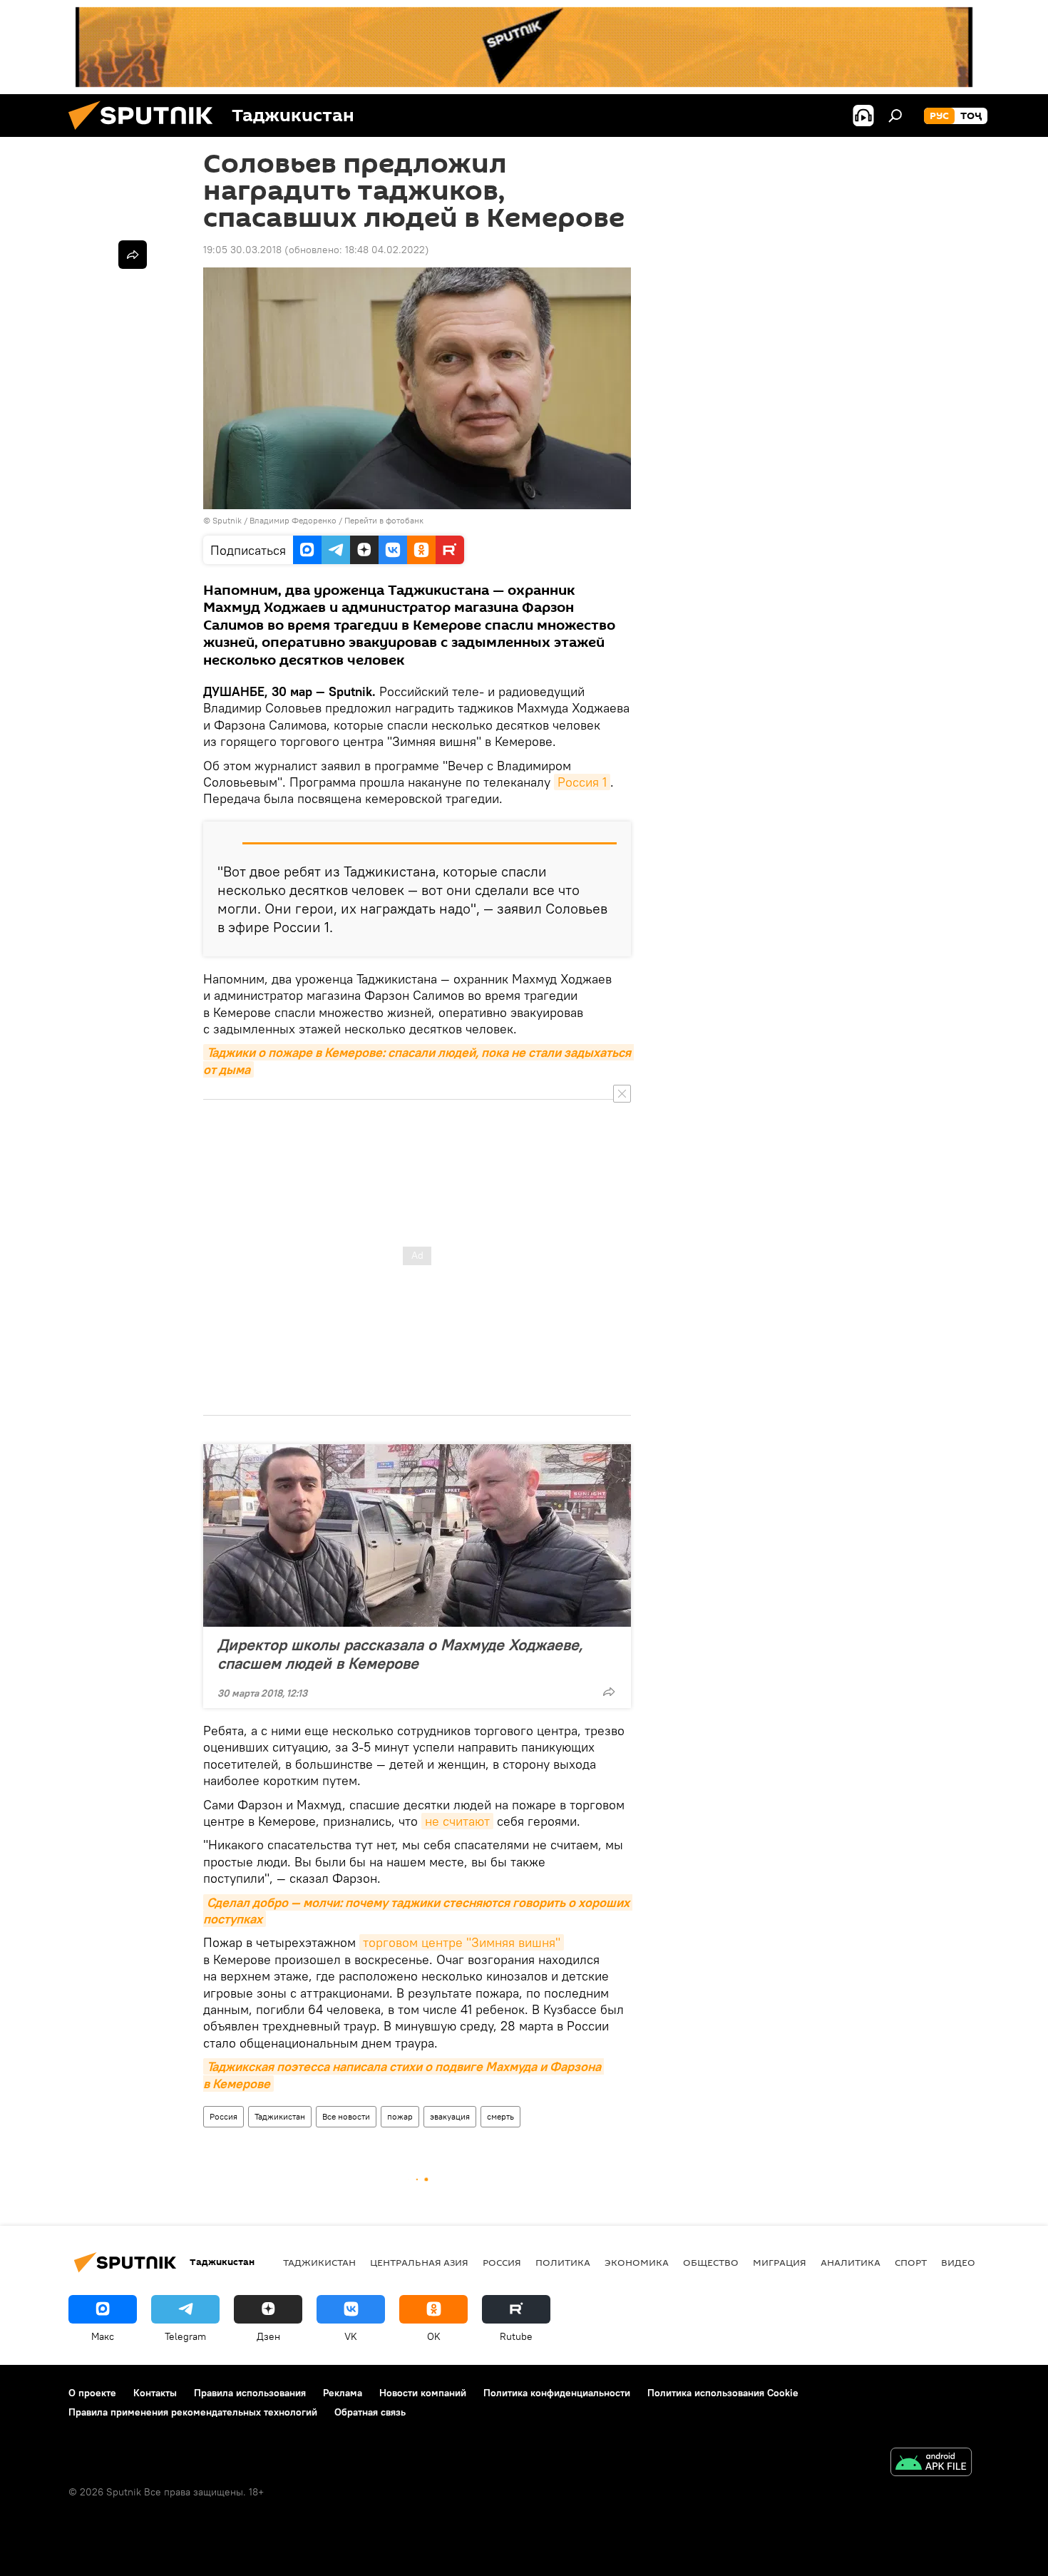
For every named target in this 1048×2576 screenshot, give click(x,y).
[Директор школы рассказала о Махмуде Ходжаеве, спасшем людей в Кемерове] (417, 1535)
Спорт (911, 2262)
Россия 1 (582, 782)
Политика (563, 2262)
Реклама (343, 2393)
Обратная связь (370, 2412)
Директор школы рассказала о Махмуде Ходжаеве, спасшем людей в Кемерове (400, 1654)
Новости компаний (423, 2393)
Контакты (155, 2393)
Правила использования (250, 2393)
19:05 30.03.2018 (242, 250)
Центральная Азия (419, 2262)
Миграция (780, 2262)
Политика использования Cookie (723, 2393)
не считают (457, 1821)
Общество (711, 2262)
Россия (224, 2116)
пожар (400, 2116)
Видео (958, 2262)
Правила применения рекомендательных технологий (193, 2412)
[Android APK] (931, 2464)
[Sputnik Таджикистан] (146, 133)
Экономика (637, 2262)
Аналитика (851, 2262)
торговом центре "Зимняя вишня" (462, 1942)
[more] (609, 1692)
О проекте (92, 2393)
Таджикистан (280, 2116)
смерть (500, 2116)
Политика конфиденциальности (557, 2393)
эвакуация (450, 2116)
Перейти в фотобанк (384, 520)
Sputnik (228, 520)
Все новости (346, 2116)
